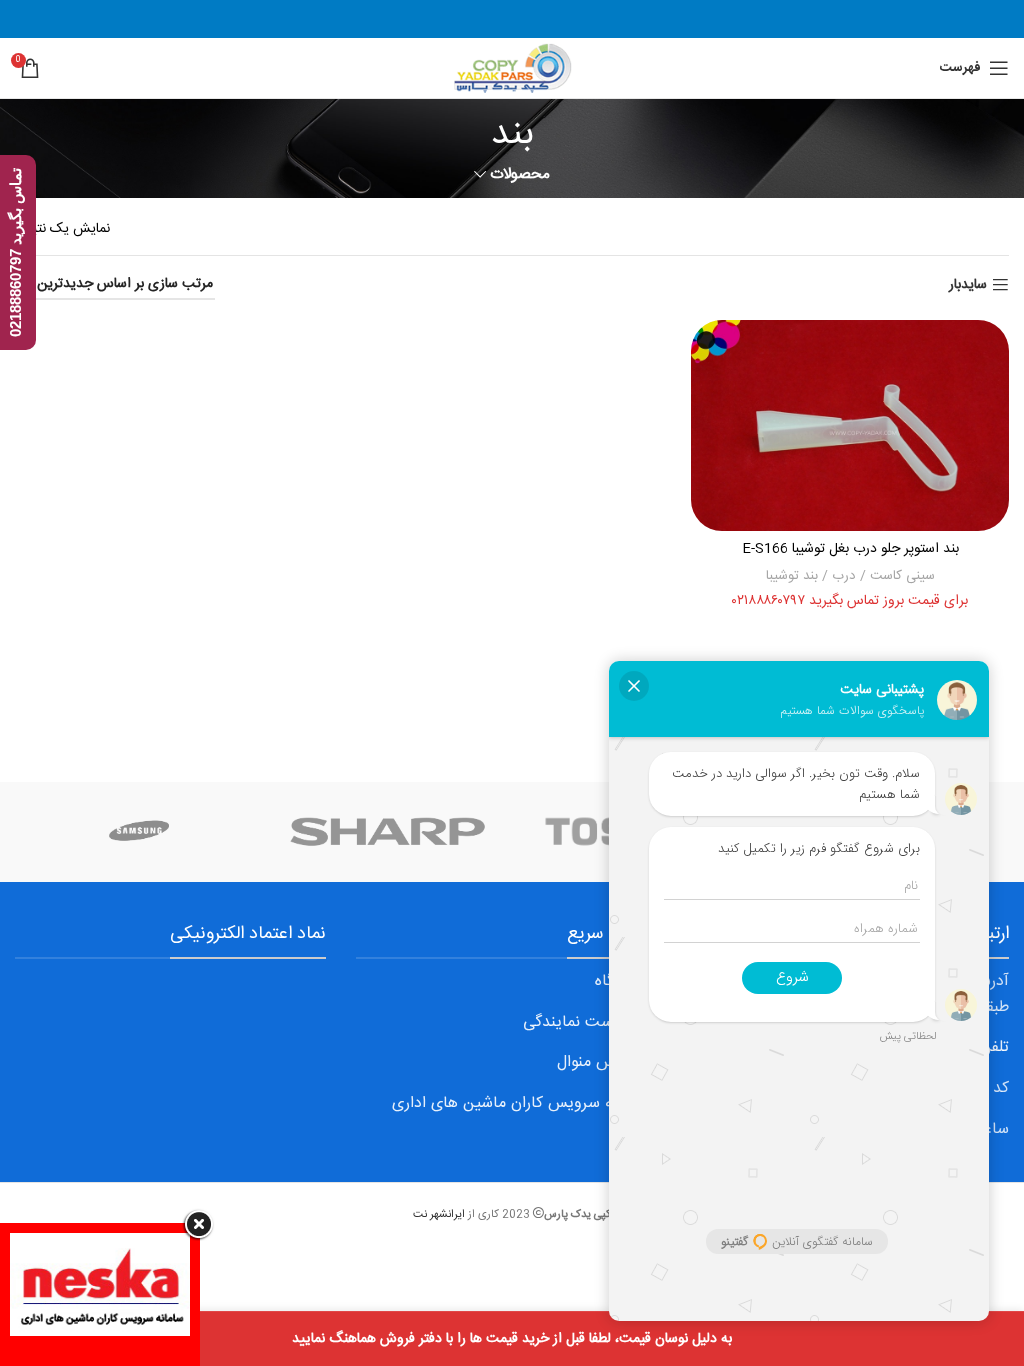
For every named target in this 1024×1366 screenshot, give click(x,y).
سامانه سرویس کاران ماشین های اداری (520, 1103)
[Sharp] (388, 832)
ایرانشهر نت (439, 1214)
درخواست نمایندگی (585, 1022)
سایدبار (968, 285)
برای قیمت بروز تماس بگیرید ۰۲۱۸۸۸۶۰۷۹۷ (850, 601)
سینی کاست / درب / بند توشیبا (850, 576)
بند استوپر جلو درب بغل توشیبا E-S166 (850, 549)
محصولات (520, 174)
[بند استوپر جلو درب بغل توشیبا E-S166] (850, 425)
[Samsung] (139, 832)
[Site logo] (511, 69)
